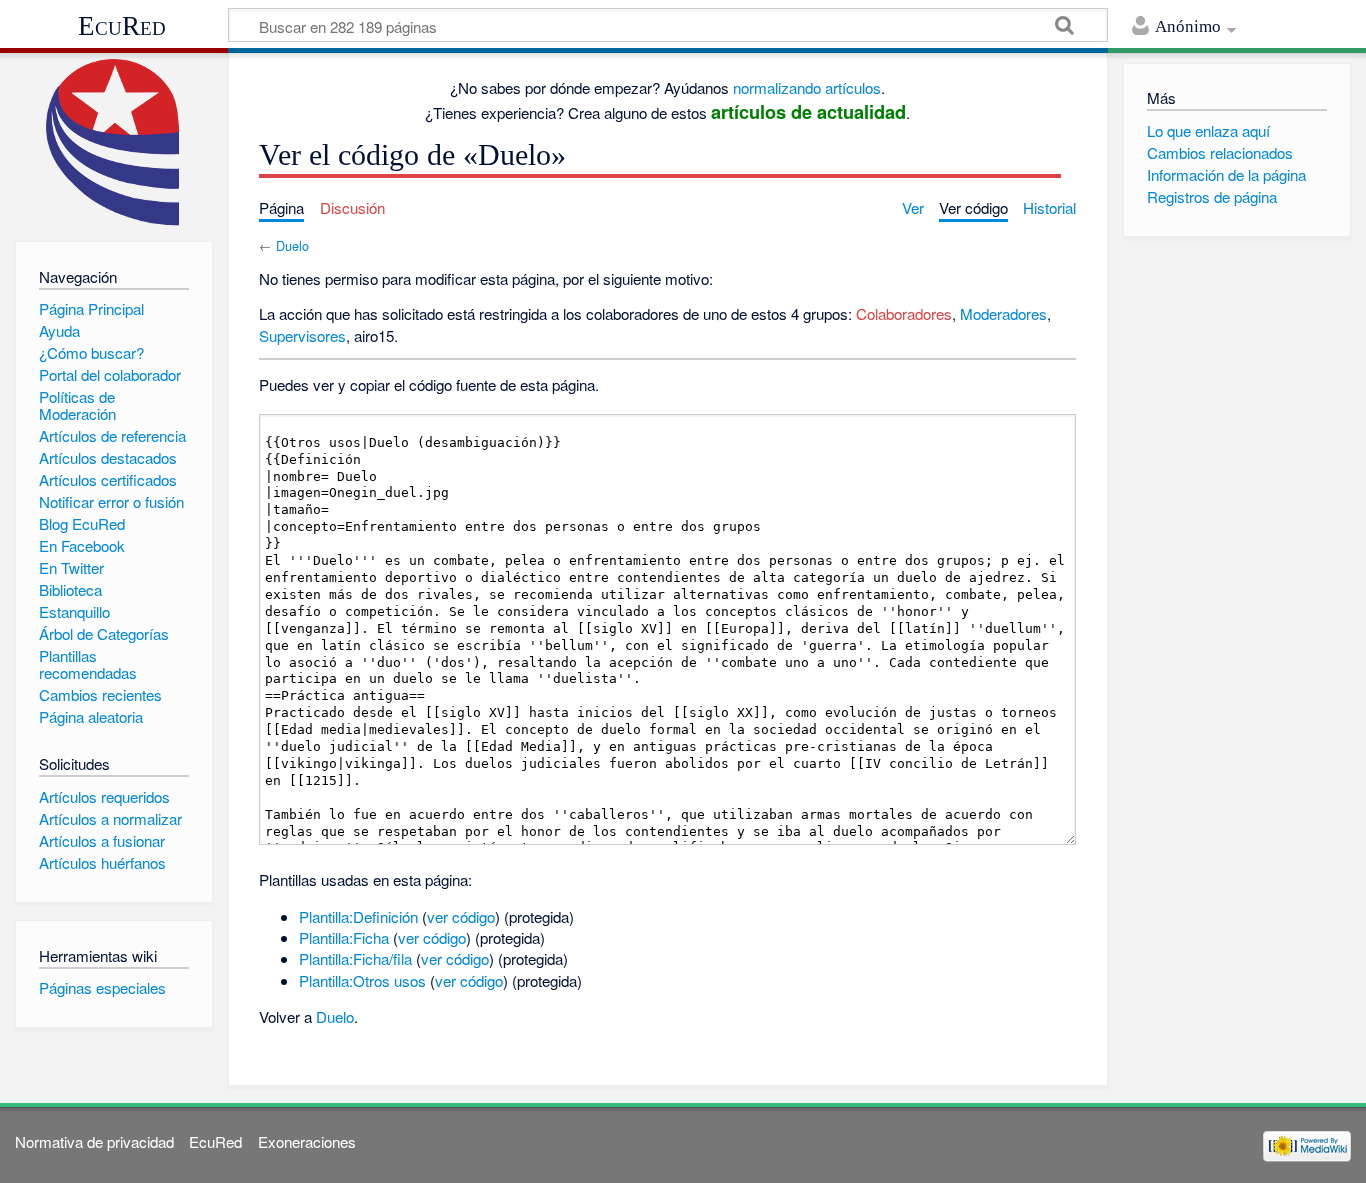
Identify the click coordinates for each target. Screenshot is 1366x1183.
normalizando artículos (807, 87)
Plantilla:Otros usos (362, 980)
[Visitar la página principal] (113, 142)
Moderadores (1003, 313)
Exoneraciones (307, 1141)
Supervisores (302, 335)
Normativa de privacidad (94, 1141)
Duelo (292, 245)
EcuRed (122, 26)
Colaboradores (904, 313)
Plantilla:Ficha (344, 937)
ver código (461, 916)
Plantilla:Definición (358, 916)
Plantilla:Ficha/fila (355, 958)
